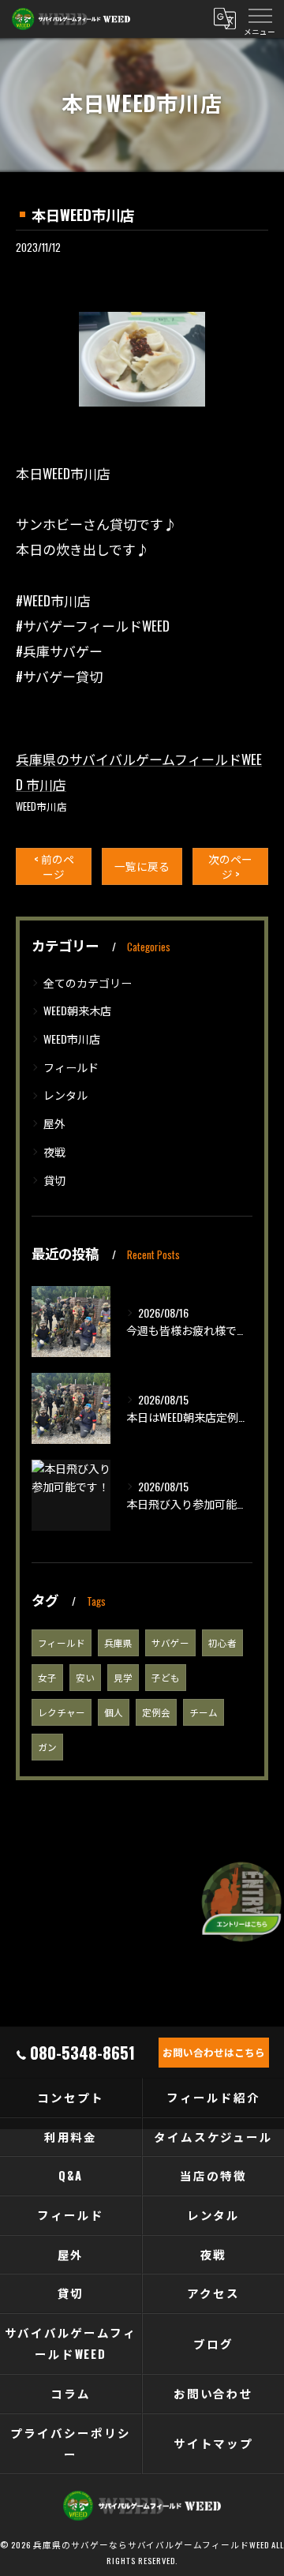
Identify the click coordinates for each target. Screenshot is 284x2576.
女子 (47, 1677)
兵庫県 (118, 1642)
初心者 (222, 1642)
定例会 (156, 1712)
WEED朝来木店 (77, 1010)
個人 (114, 1712)
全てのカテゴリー (88, 982)
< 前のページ (54, 866)
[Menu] (260, 19)
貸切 (54, 1180)
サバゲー (170, 1642)
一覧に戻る (142, 866)
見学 (123, 1677)
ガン (47, 1747)
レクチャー (62, 1712)
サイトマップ (214, 2443)
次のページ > (230, 866)
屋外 (54, 1123)
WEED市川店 (41, 806)
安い (85, 1677)
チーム (204, 1712)
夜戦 (54, 1151)
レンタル (65, 1095)
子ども (166, 1677)
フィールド (71, 1067)
